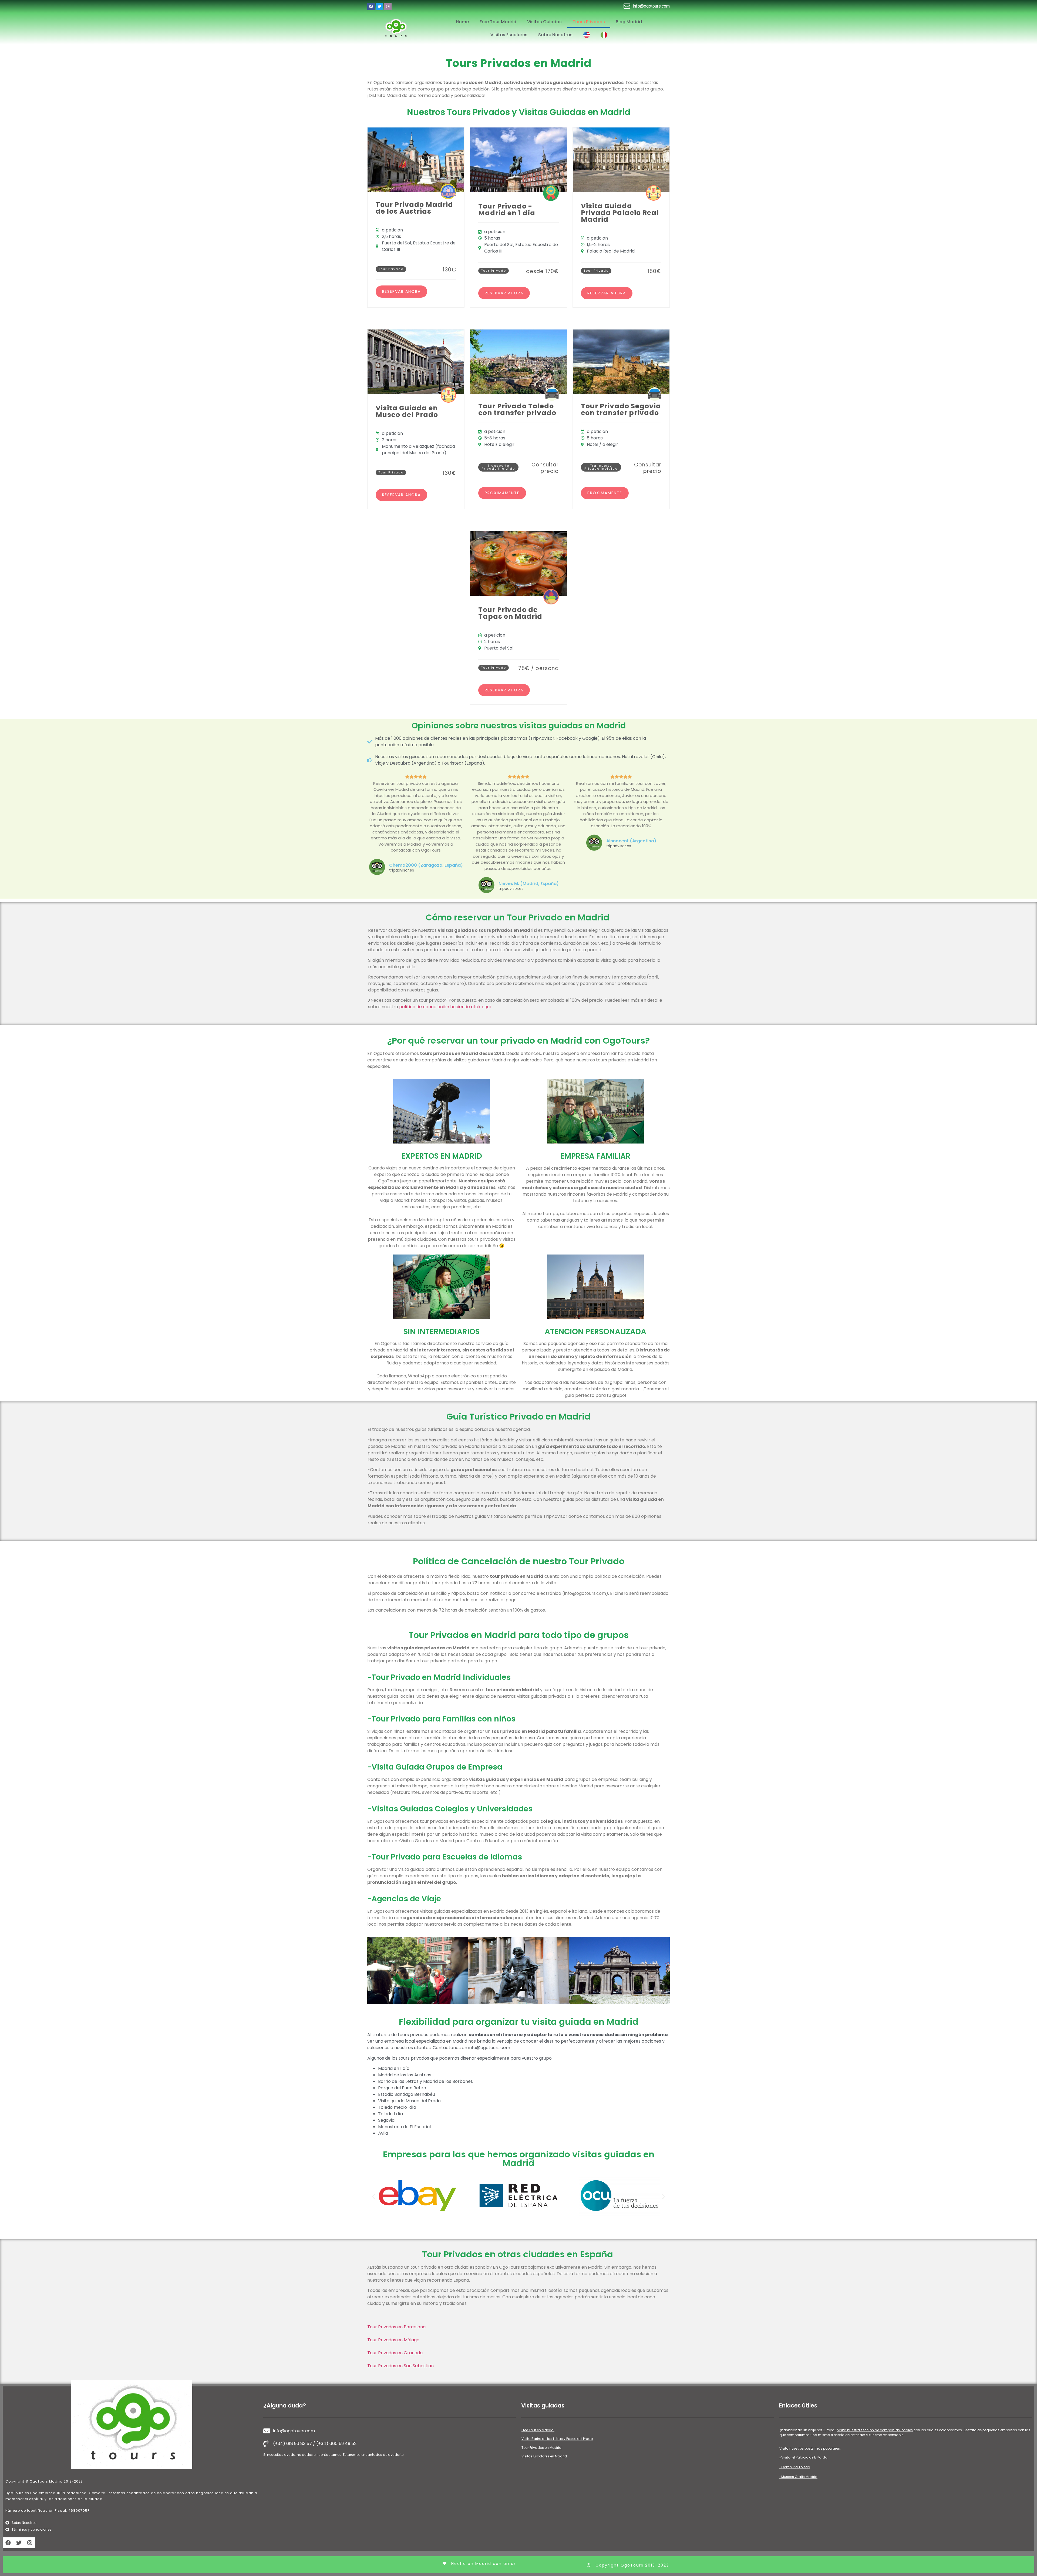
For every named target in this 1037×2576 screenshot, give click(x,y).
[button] (502, 493)
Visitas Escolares (509, 35)
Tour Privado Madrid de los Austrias (414, 208)
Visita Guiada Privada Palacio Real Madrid (620, 213)
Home (462, 22)
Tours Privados (589, 22)
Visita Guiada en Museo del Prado (407, 411)
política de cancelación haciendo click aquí (445, 1007)
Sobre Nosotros (555, 35)
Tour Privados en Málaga (393, 2340)
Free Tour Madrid (498, 22)
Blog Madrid (629, 22)
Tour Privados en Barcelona (396, 2327)
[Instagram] (388, 6)
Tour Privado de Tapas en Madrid (510, 613)
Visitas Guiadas (544, 22)
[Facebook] (371, 6)
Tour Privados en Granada (395, 2353)
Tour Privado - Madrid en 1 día (507, 210)
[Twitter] (379, 6)
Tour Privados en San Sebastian (400, 2366)
